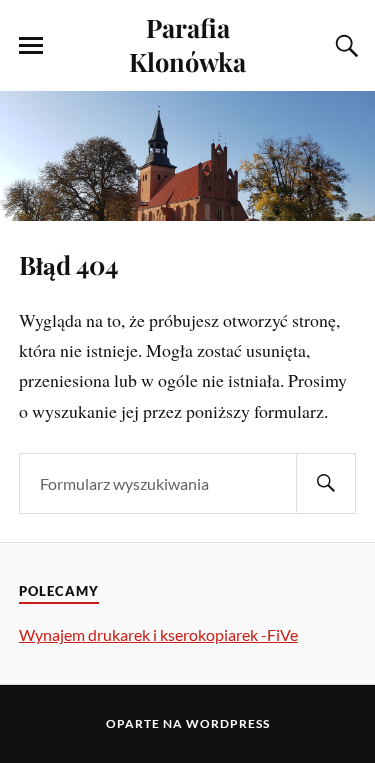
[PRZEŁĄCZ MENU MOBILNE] (31, 46)
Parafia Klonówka (187, 44)
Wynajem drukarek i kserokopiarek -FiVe (158, 634)
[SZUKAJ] (326, 483)
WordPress (228, 723)
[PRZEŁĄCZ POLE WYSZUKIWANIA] (344, 46)
